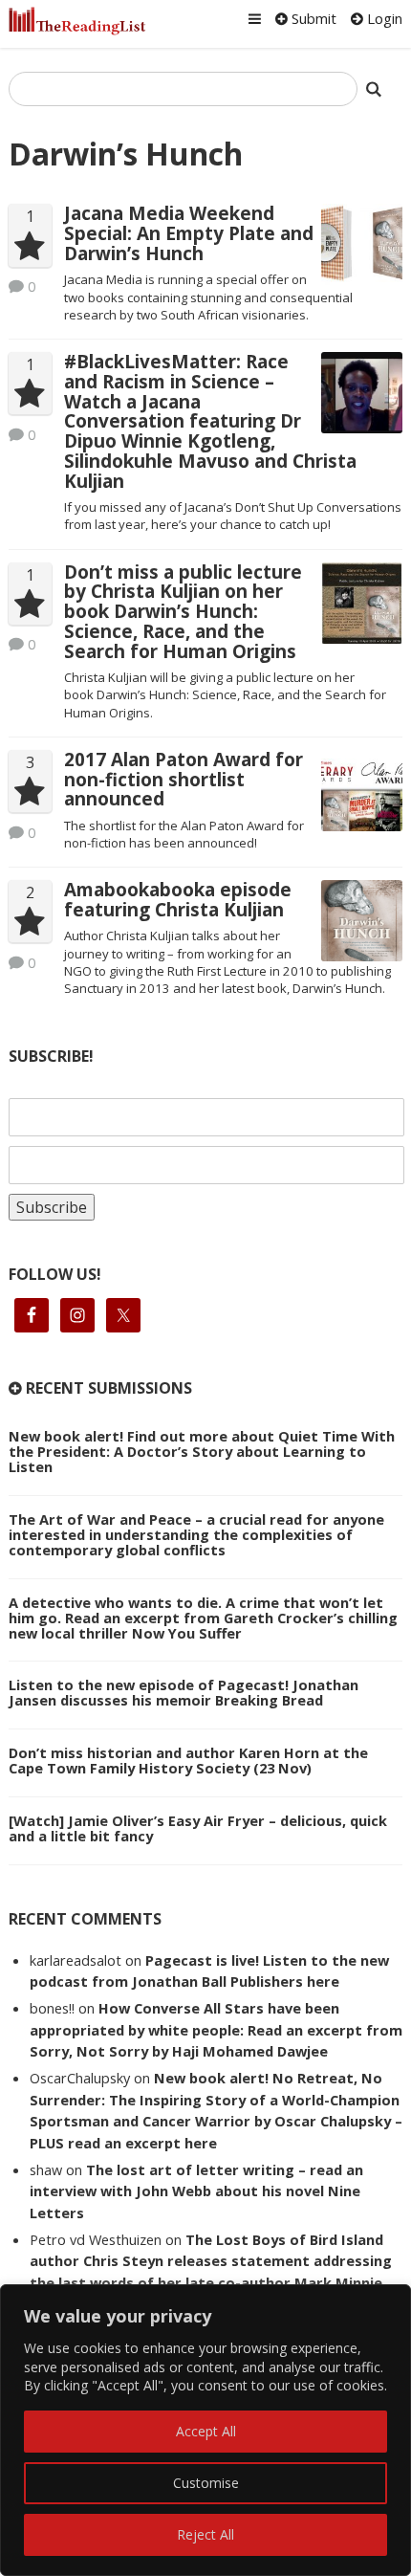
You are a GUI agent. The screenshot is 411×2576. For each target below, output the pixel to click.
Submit (312, 18)
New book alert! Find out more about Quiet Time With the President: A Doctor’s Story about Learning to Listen (202, 1451)
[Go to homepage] (77, 21)
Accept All (206, 2431)
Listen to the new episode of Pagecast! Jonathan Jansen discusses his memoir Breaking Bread (184, 1692)
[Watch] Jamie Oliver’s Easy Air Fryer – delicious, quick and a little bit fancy (198, 1828)
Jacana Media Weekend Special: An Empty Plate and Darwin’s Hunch (189, 233)
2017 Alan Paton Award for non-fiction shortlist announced (184, 780)
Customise (206, 2483)
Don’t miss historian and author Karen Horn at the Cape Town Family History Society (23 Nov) (188, 1760)
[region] (205, 2430)
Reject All (205, 2534)
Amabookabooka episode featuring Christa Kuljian (178, 900)
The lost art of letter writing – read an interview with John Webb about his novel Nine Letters (196, 2191)
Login (383, 18)
